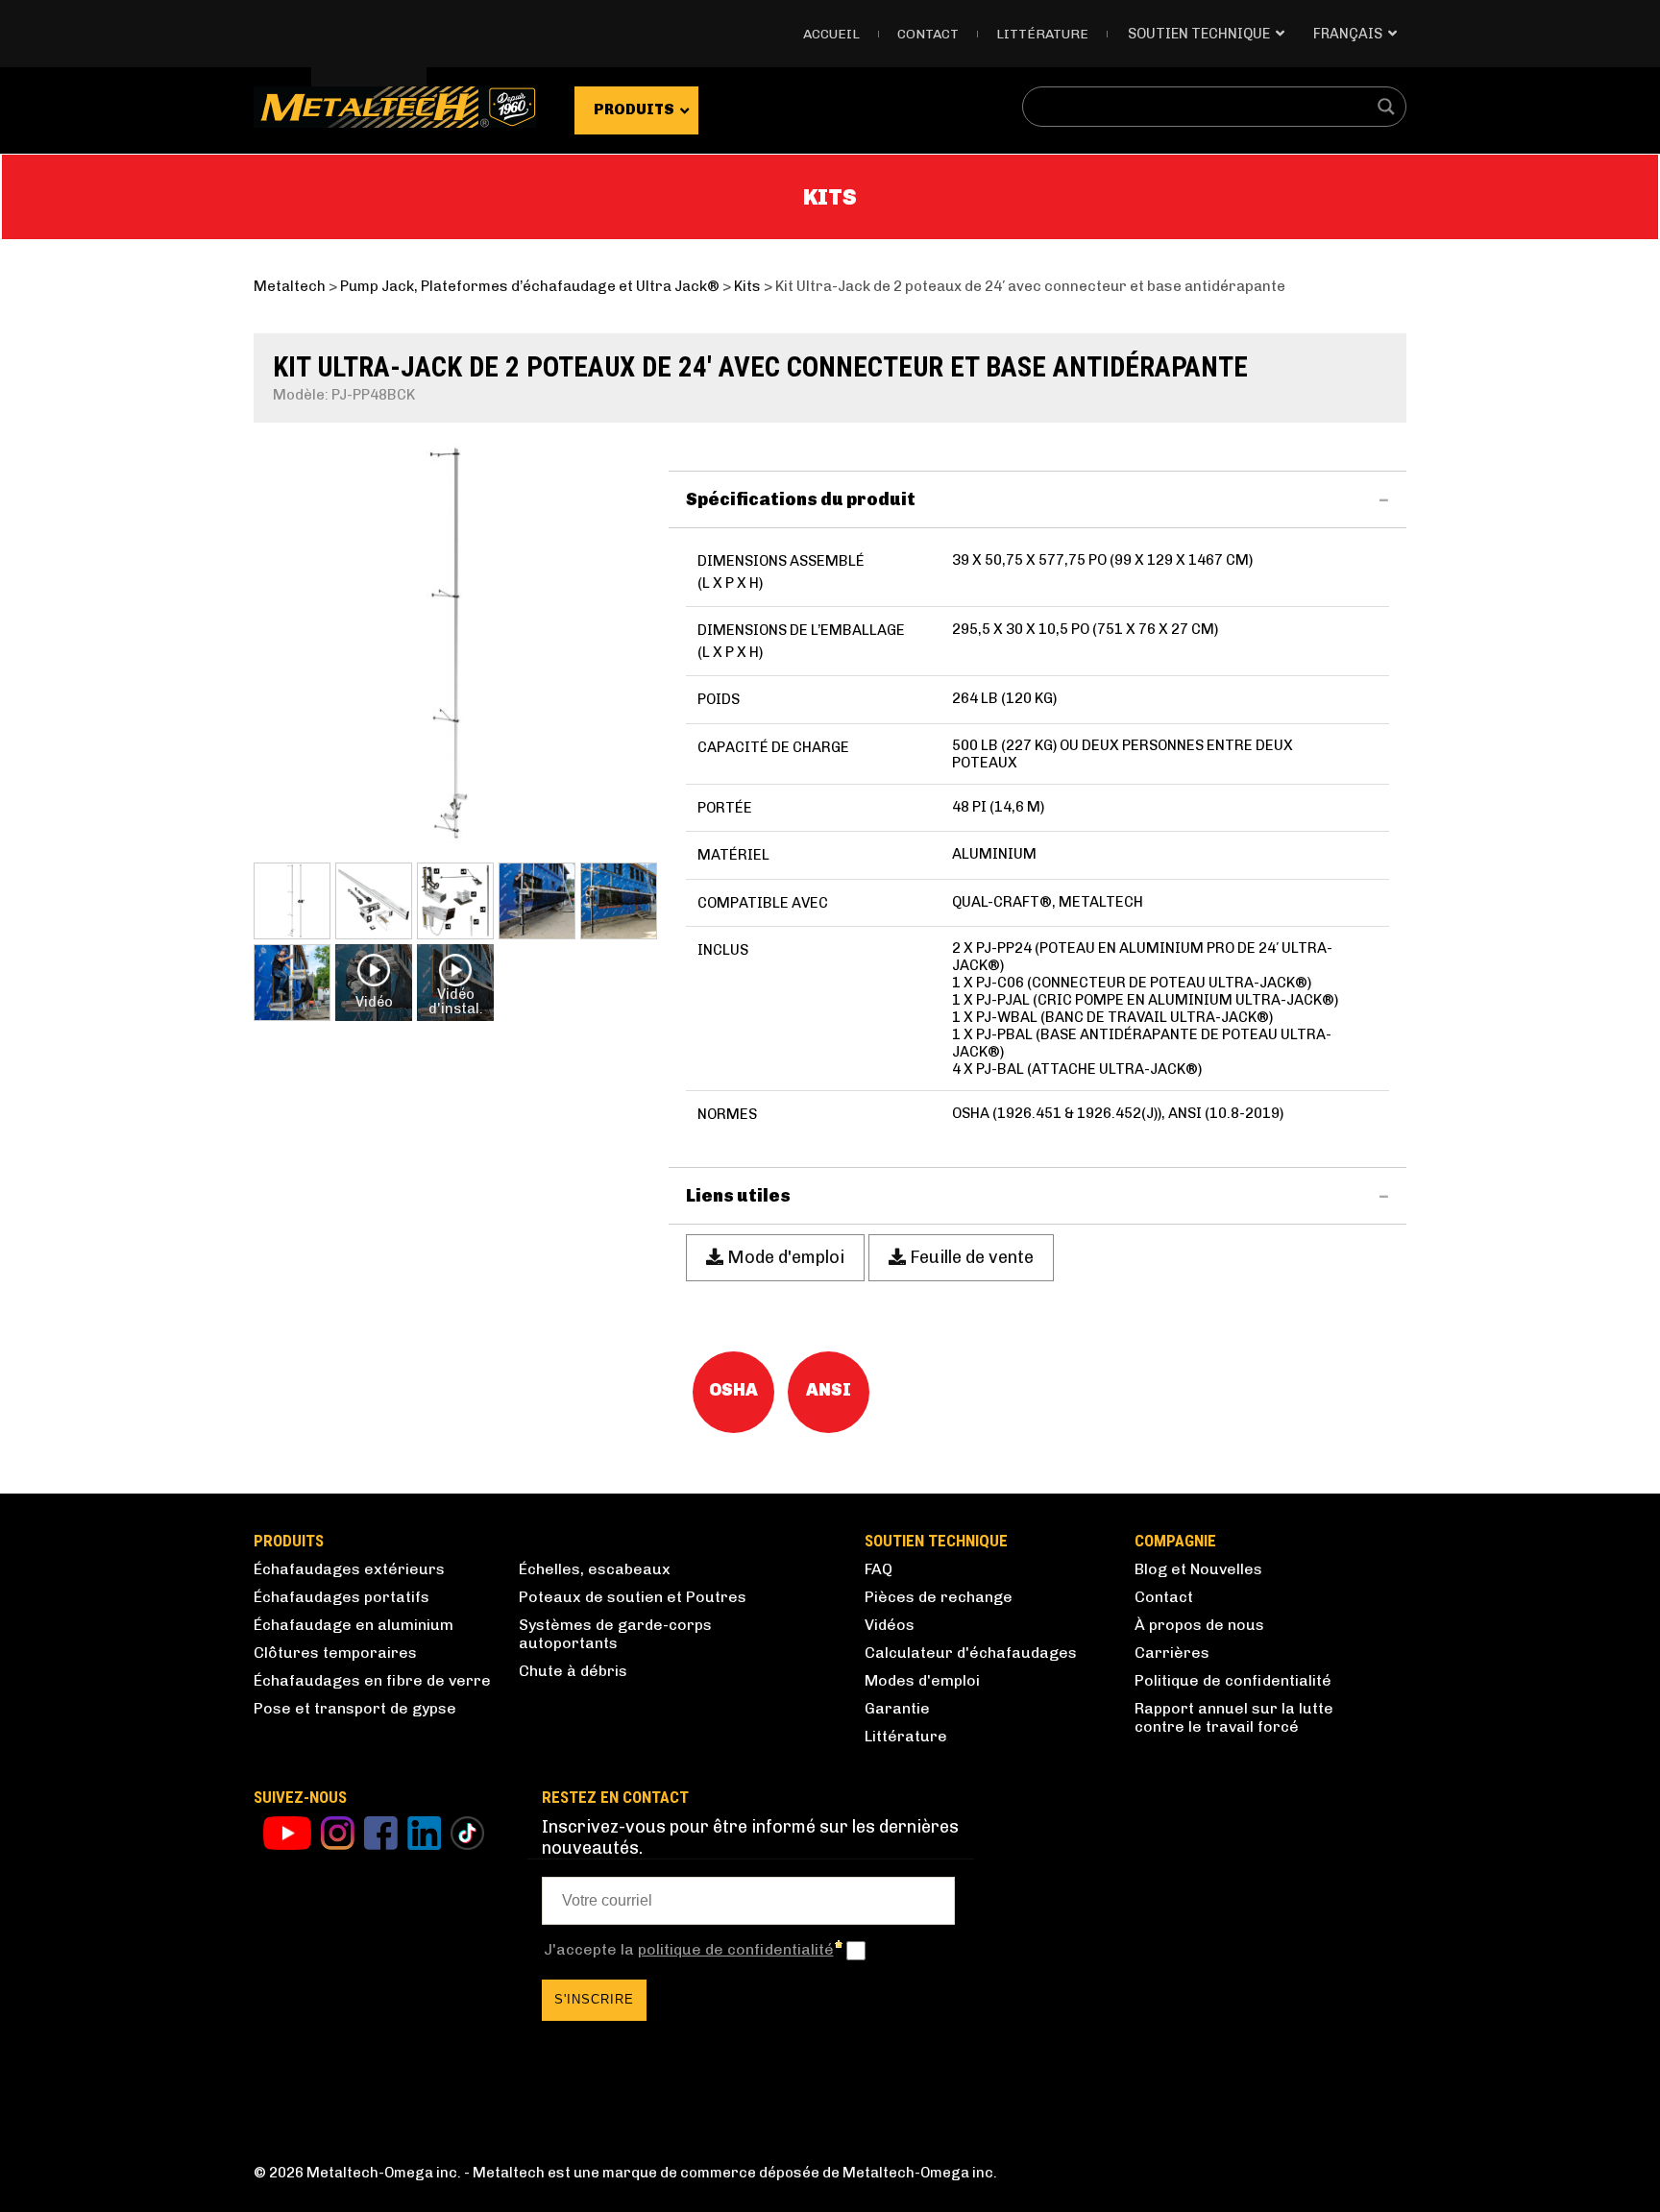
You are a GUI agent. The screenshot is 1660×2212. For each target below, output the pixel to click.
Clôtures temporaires (335, 1653)
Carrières (1172, 1653)
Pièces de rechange (939, 1597)
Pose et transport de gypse (355, 1708)
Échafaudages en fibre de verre (372, 1680)
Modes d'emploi (922, 1680)
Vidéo (374, 1002)
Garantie (897, 1708)
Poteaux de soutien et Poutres (633, 1597)
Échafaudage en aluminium (354, 1625)
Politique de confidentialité (1233, 1680)
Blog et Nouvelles (1198, 1569)
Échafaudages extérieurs (349, 1569)
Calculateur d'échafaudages (971, 1653)
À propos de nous (1199, 1625)
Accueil (831, 34)
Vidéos (890, 1625)
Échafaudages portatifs (342, 1597)
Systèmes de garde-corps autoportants (615, 1634)
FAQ (879, 1569)
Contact (928, 34)
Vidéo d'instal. (456, 1001)
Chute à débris (573, 1671)
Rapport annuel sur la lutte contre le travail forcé (1234, 1717)
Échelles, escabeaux (595, 1569)
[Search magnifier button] (1386, 107)
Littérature (1042, 34)
